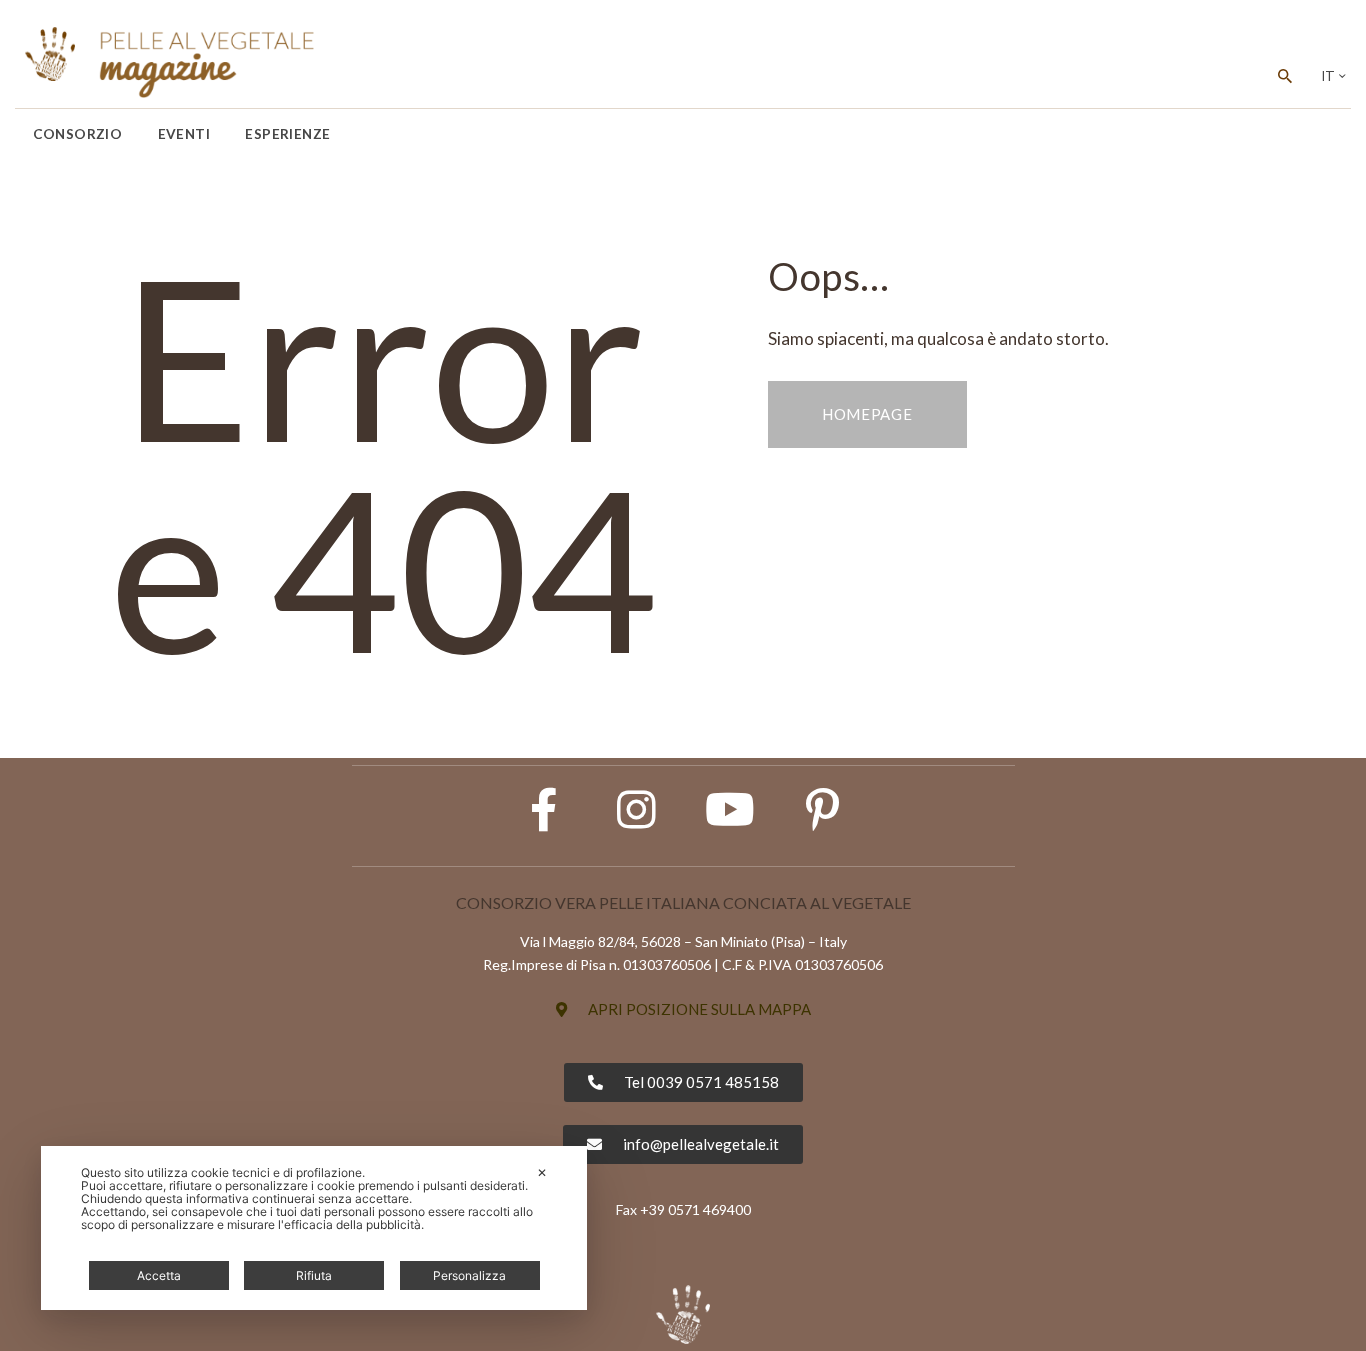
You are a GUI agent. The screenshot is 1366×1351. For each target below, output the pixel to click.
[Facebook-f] (544, 810)
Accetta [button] (159, 1275)
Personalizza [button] (469, 1275)
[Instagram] (637, 810)
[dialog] (314, 1228)
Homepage (867, 414)
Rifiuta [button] (314, 1275)
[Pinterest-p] (823, 810)
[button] (683, 1009)
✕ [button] (542, 1172)
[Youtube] (730, 810)
